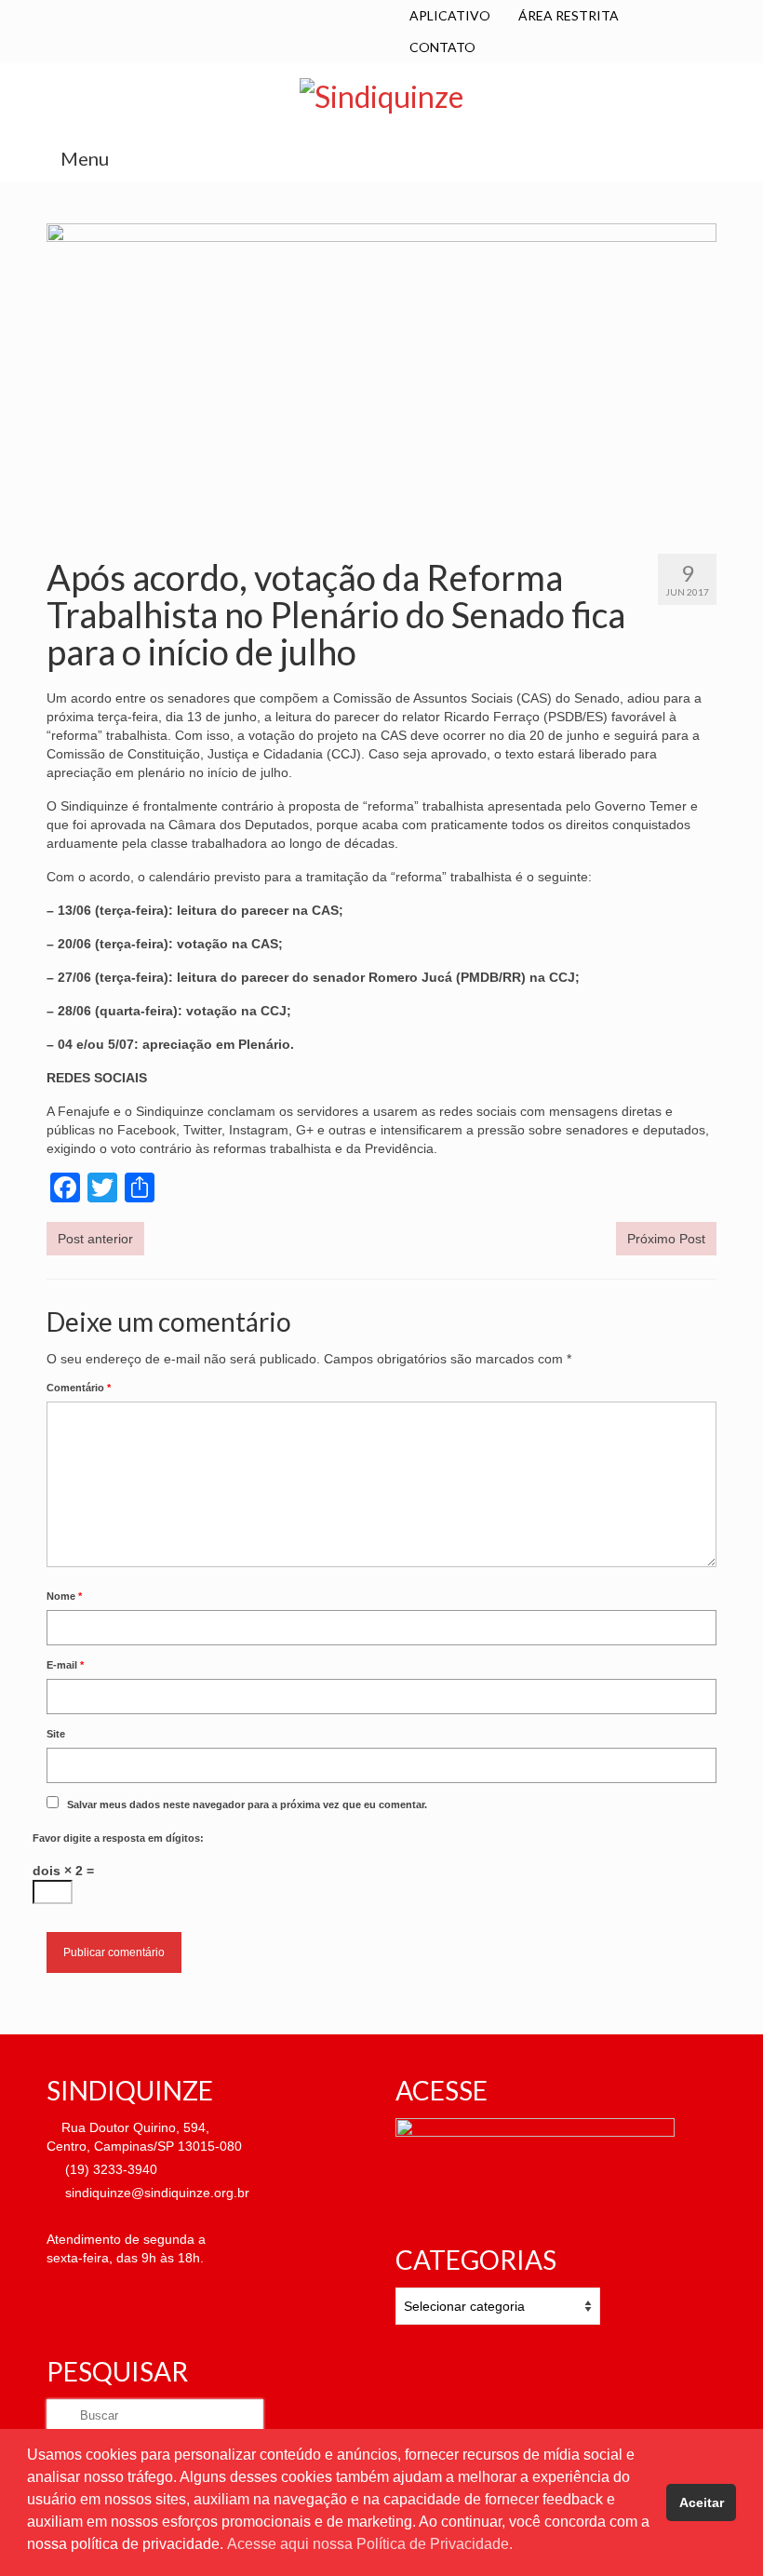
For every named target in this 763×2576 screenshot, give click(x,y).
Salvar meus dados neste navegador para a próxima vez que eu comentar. (247, 1805)
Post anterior (95, 1239)
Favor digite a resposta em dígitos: (118, 1838)
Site (56, 1734)
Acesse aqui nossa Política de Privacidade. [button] (370, 2544)
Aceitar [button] (702, 2502)
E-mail (65, 1665)
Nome (64, 1596)
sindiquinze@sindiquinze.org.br (155, 2193)
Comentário (79, 1388)
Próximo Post (666, 1239)
